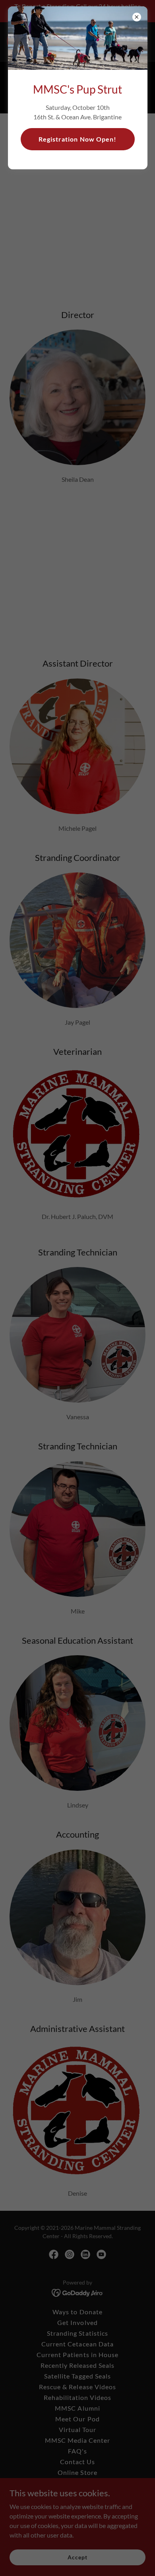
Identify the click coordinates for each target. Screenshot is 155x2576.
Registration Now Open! (77, 139)
